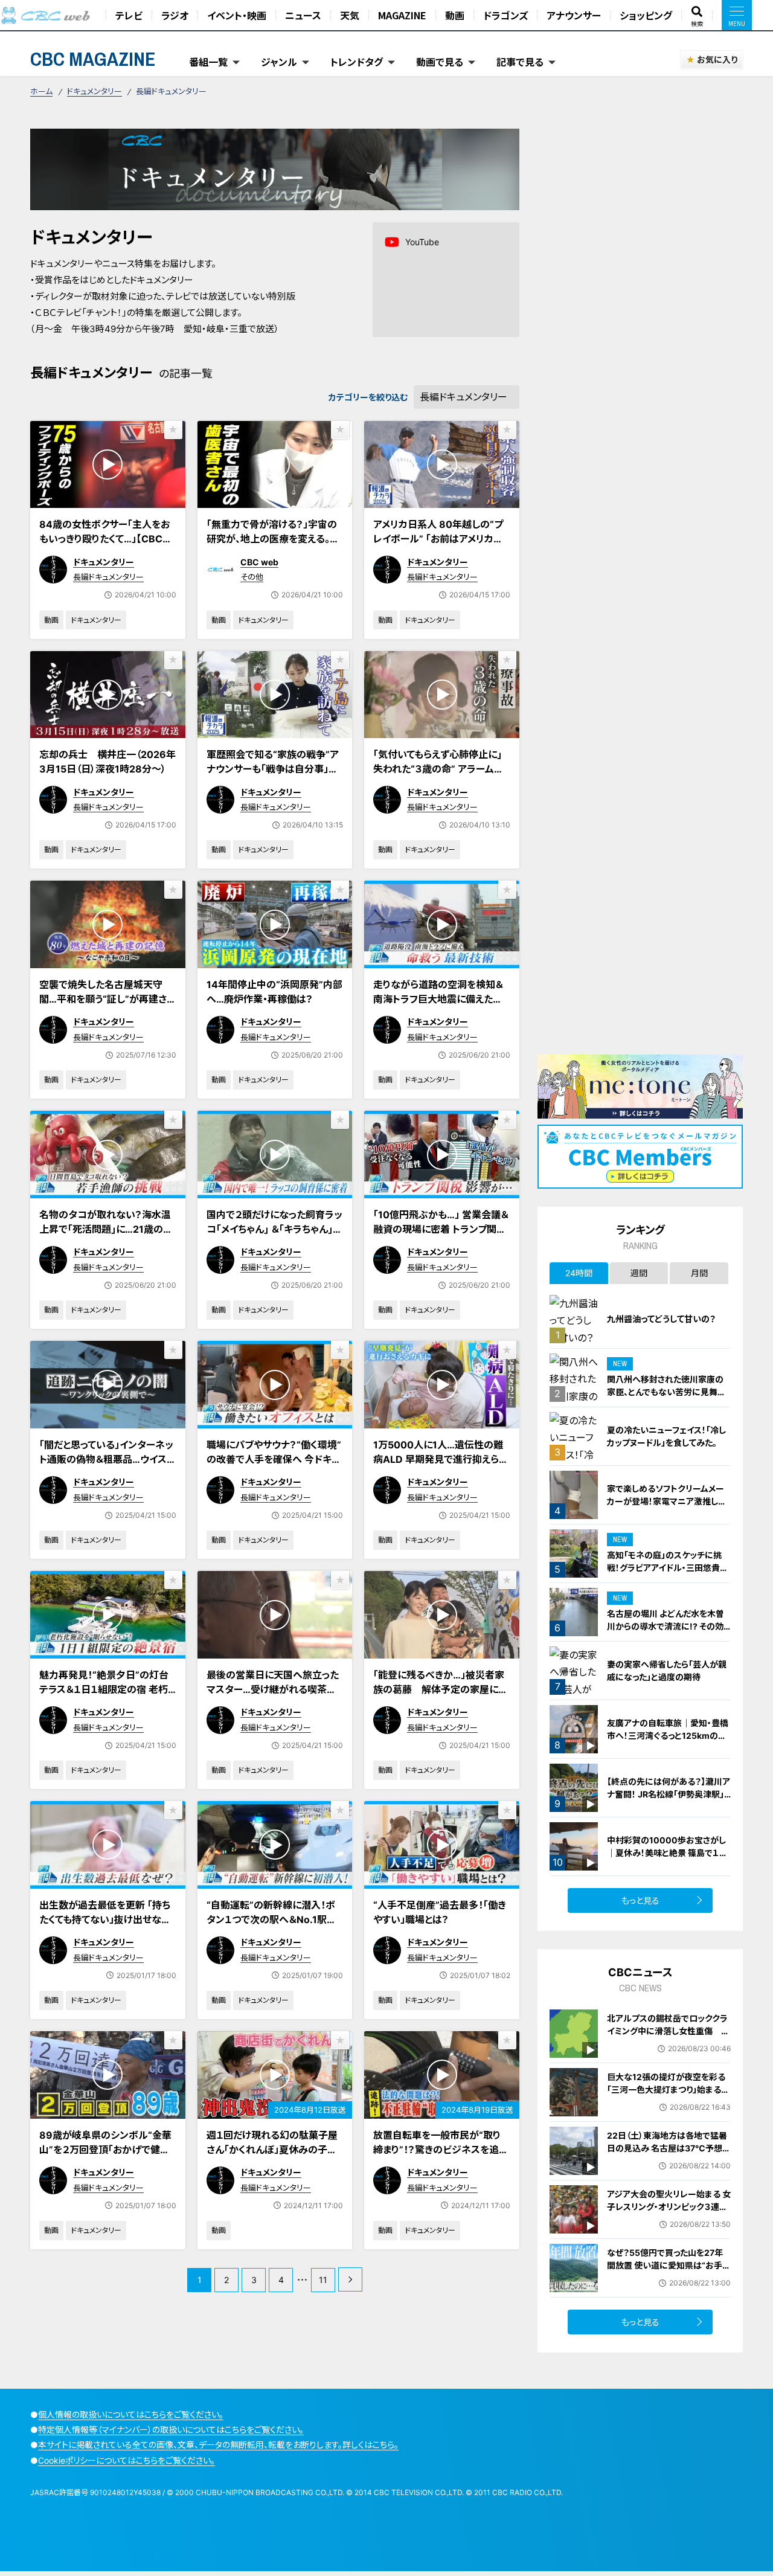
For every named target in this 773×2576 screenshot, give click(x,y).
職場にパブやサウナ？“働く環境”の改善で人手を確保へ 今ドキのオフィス (274, 1459)
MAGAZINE (402, 15)
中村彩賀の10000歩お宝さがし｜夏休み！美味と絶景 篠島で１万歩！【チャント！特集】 (667, 1853)
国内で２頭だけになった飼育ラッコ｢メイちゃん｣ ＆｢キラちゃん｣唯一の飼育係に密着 (274, 1229)
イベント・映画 (237, 15)
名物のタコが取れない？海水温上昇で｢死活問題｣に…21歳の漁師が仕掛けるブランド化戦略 (106, 1229)
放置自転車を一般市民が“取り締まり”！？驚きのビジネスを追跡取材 (441, 2150)
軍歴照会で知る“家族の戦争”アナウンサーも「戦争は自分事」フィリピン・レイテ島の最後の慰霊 (273, 769)
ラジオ (175, 15)
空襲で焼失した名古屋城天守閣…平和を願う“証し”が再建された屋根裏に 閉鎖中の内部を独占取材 (107, 1006)
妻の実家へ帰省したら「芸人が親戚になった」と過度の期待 (667, 1671)
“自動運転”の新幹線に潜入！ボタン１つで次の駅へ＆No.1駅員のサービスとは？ (271, 1919)
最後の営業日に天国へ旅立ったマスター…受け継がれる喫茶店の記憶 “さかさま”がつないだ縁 (273, 1689)
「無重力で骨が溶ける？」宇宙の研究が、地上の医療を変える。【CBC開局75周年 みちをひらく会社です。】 (272, 546)
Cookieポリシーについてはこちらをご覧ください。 (127, 2460)
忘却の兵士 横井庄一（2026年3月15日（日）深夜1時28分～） (107, 762)
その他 (252, 577)
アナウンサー (574, 15)
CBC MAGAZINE (93, 59)
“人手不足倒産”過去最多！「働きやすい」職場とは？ (440, 1912)
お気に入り (717, 59)
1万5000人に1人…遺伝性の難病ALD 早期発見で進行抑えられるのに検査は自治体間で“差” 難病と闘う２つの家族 (441, 1466)
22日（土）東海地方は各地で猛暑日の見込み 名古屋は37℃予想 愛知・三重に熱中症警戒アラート (667, 2148)
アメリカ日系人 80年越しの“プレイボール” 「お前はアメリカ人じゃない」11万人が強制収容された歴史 (441, 546)
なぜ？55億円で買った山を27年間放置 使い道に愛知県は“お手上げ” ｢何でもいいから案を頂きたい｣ (669, 2272)
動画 (455, 15)
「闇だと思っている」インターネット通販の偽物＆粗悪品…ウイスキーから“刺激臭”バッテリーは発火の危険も (107, 1466)
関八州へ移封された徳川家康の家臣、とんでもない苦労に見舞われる (666, 1392)
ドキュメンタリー (95, 91)
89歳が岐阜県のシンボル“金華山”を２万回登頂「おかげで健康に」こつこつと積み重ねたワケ (105, 2150)
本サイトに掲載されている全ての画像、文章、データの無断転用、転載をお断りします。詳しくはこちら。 (218, 2445)
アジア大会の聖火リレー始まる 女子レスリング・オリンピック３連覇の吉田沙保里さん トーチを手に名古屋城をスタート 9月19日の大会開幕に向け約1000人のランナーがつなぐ (669, 2226)
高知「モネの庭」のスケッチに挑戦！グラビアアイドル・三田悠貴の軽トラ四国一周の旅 (668, 1568)
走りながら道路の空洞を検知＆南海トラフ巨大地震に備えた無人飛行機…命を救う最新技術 (438, 999)
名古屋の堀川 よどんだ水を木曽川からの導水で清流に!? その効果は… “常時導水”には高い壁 (666, 1626)
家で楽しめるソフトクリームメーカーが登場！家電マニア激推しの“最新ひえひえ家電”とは (667, 1501)
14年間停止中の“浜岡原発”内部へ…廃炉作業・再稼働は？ (274, 992)
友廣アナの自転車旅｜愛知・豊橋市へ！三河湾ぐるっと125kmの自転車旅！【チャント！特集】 (668, 1736)
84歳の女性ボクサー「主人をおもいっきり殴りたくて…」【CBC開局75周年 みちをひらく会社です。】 (106, 546)
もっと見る (640, 1900)
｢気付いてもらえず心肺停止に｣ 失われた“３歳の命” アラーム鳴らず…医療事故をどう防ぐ (438, 769)
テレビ (129, 15)
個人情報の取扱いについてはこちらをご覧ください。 (131, 2414)
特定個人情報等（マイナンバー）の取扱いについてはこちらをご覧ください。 (171, 2430)
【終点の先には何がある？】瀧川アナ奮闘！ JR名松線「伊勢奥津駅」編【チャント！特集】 (669, 1794)
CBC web (259, 562)
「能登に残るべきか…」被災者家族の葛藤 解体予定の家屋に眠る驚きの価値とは (441, 1689)
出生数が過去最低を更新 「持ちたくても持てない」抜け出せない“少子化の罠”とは (105, 1919)
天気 (350, 15)
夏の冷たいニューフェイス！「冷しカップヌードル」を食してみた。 (666, 1436)
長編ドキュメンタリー (108, 577)
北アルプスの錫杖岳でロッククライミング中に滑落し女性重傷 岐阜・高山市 (668, 2031)
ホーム (41, 91)
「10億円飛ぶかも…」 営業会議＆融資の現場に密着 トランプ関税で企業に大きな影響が (441, 1229)
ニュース (303, 15)
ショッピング (646, 15)
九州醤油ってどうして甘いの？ (661, 1319)
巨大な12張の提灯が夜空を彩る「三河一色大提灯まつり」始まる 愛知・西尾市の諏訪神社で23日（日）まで (666, 2096)
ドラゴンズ (505, 15)
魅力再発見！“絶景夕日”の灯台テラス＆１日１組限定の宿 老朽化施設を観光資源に (104, 1689)
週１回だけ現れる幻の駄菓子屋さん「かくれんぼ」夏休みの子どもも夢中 (272, 2150)
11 (323, 2280)
